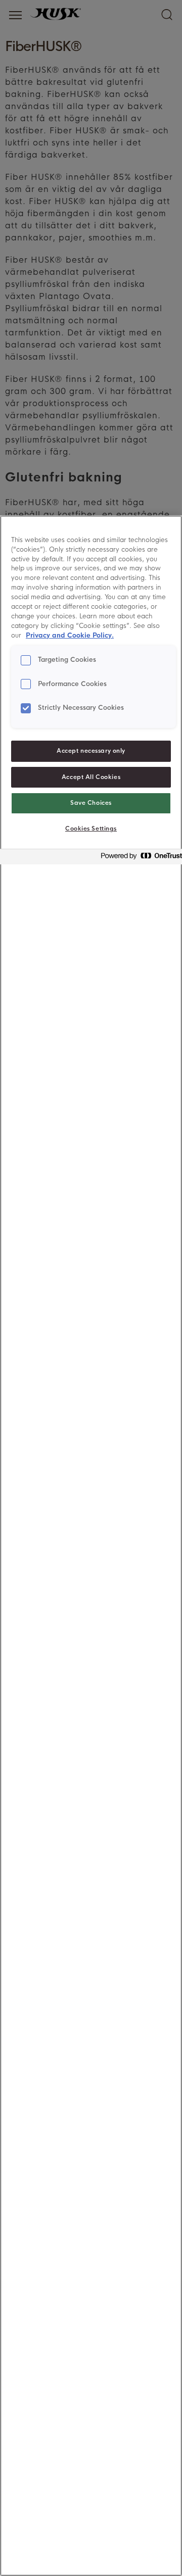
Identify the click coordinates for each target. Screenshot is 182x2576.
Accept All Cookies (91, 777)
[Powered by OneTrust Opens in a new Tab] (139, 858)
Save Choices (91, 803)
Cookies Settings (91, 829)
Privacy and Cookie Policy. (70, 636)
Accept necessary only (91, 751)
